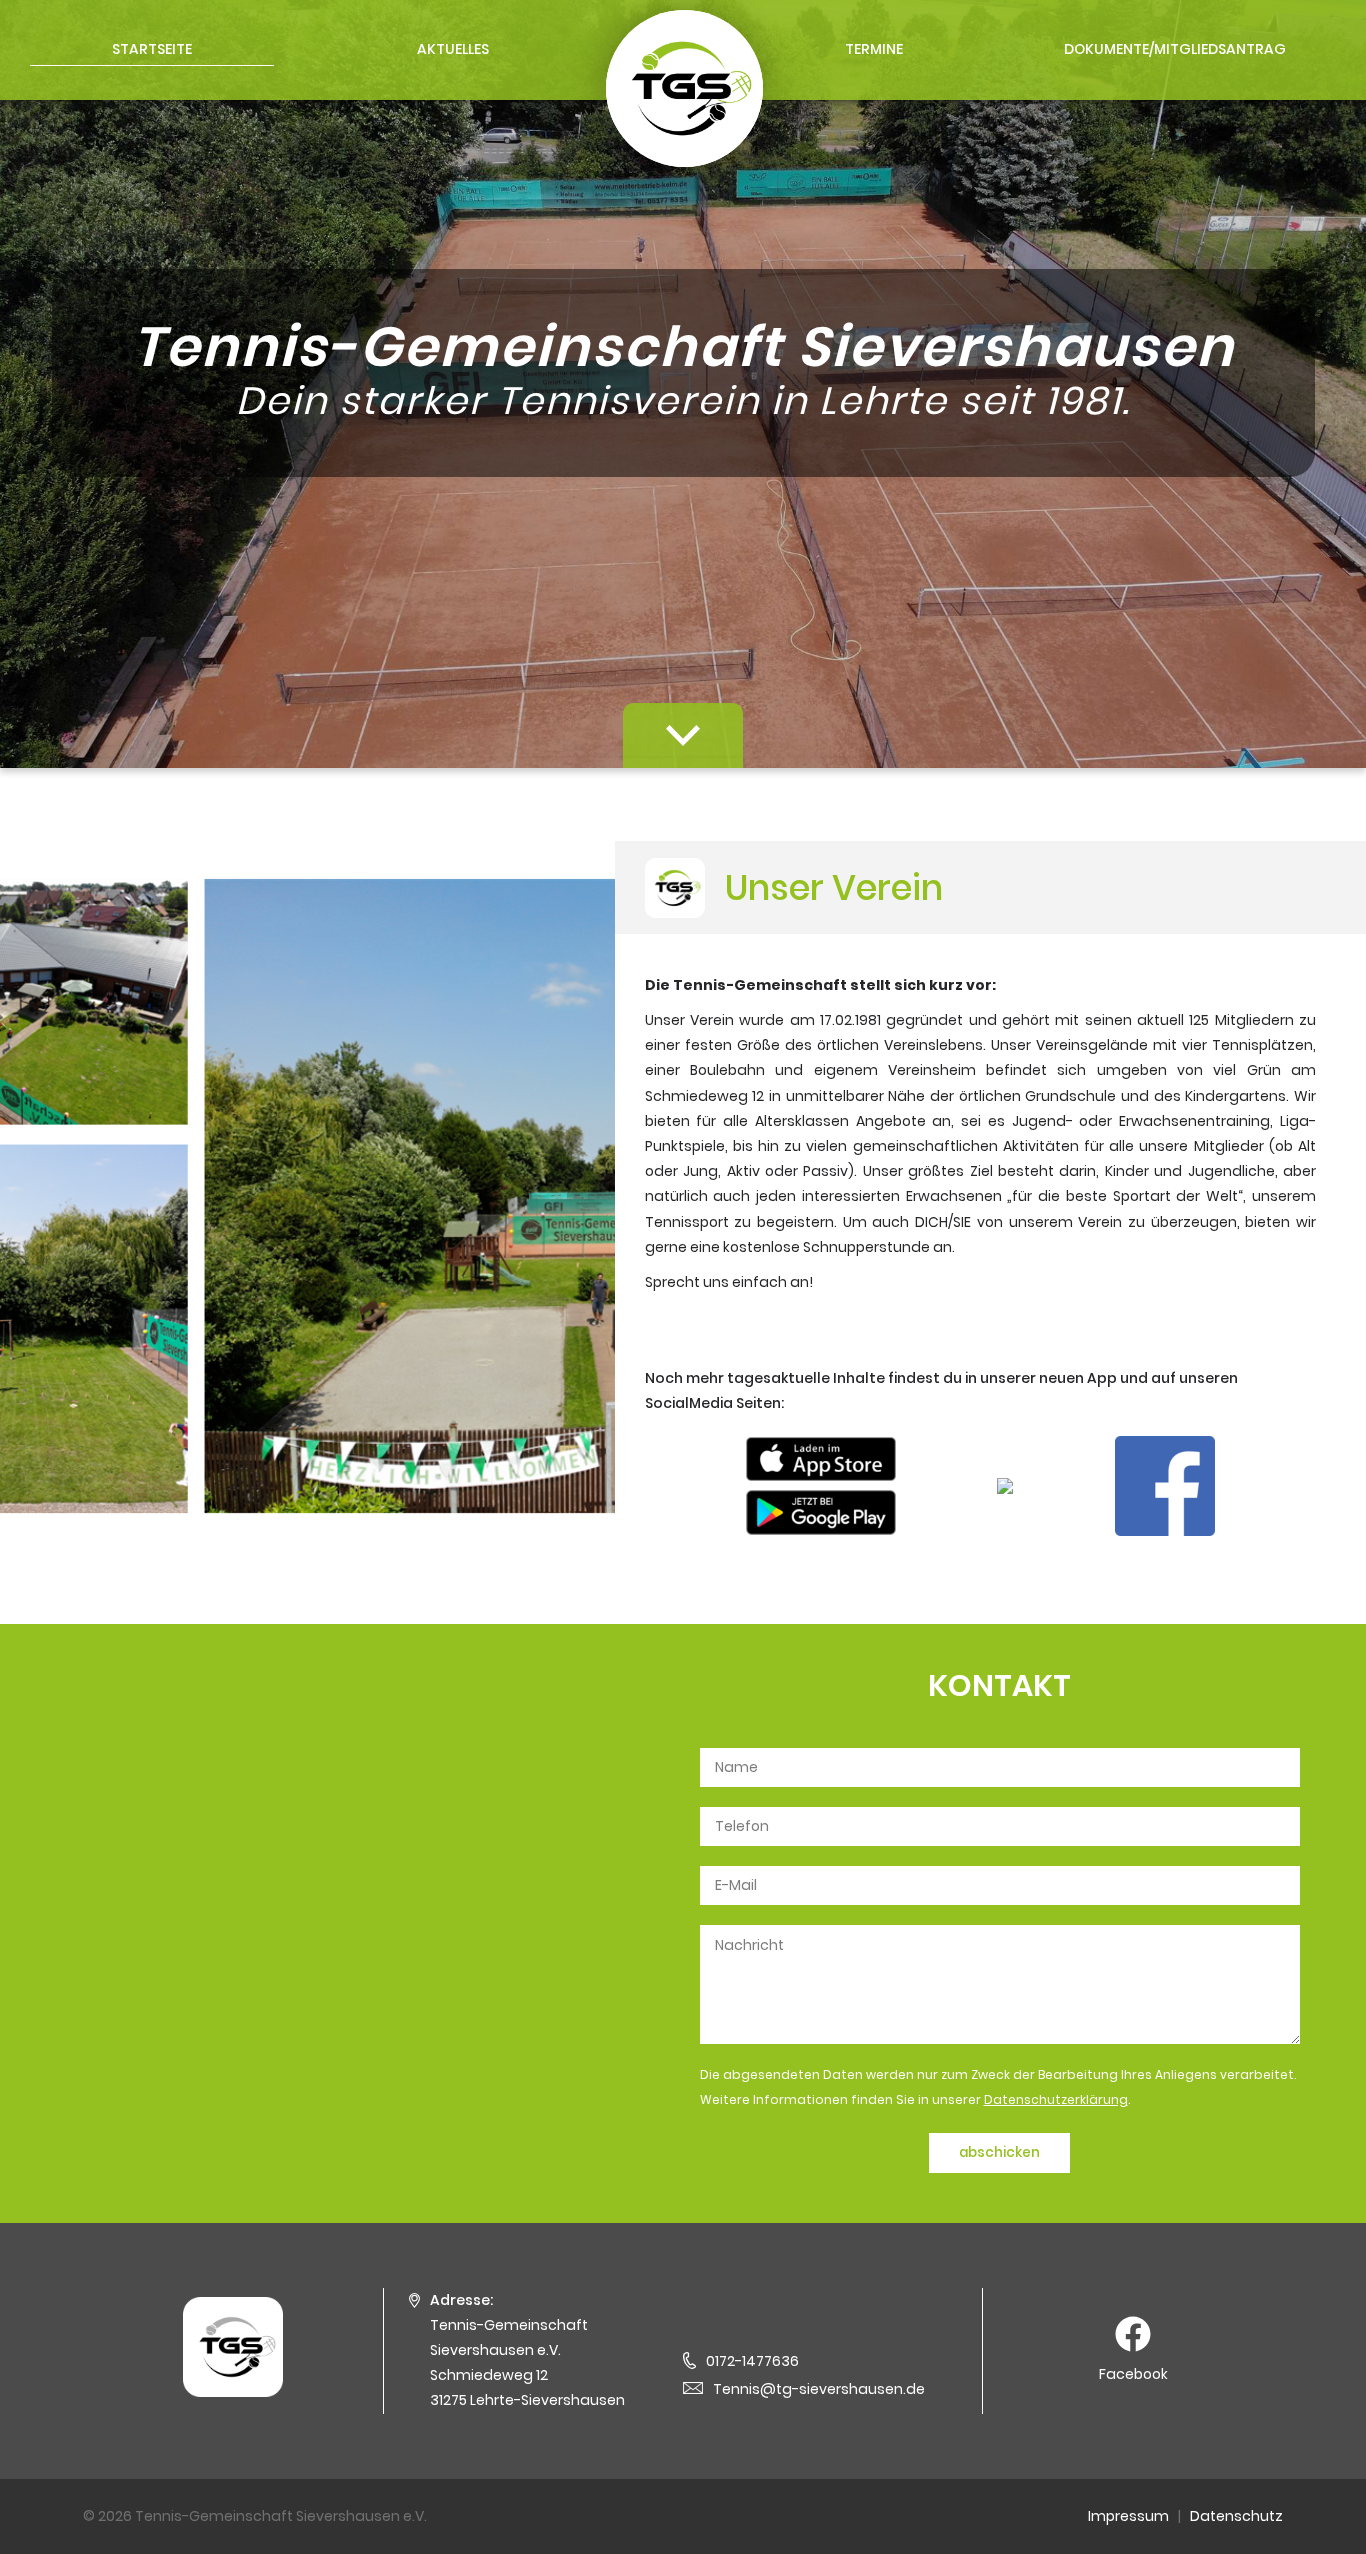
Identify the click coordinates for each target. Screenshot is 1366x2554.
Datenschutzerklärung (1056, 2099)
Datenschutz (1236, 2516)
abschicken (999, 2152)
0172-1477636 (752, 2361)
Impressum (1128, 2516)
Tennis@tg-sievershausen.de (819, 2389)
